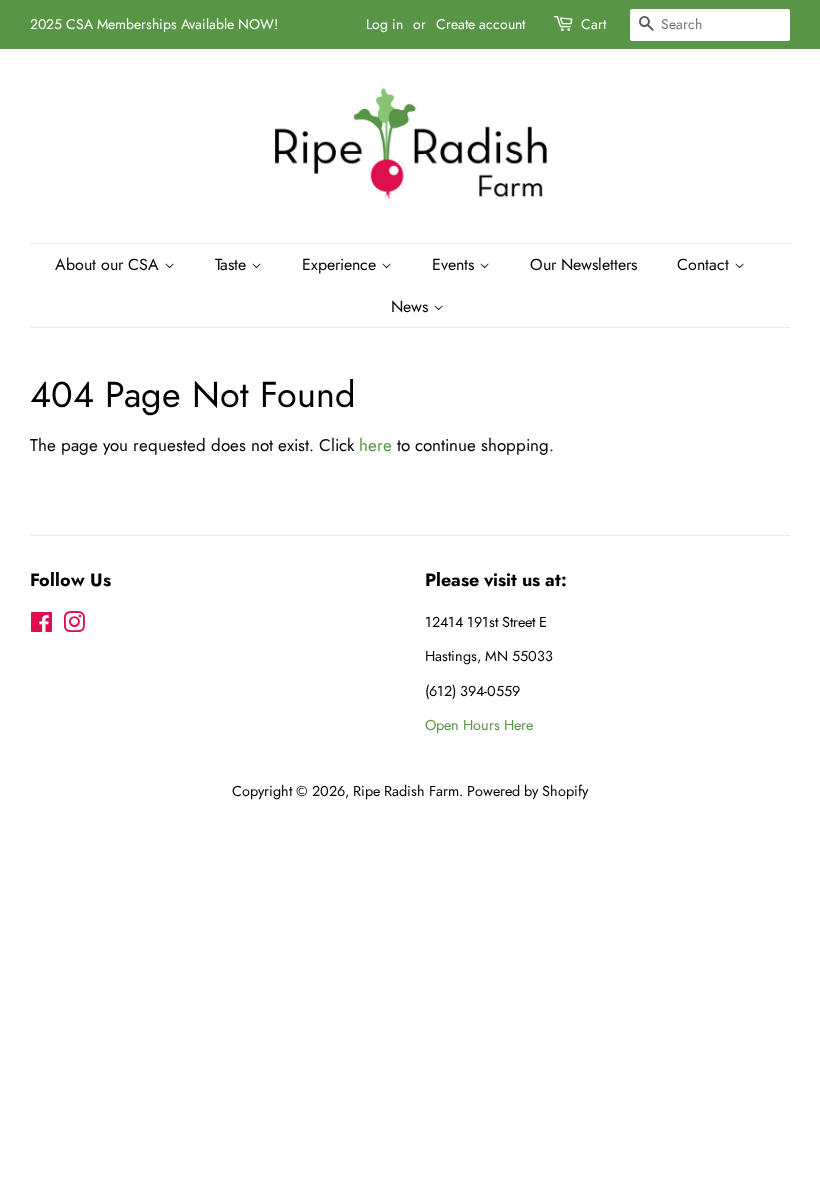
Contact (705, 264)
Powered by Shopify (527, 791)
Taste (233, 264)
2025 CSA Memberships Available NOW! (154, 24)
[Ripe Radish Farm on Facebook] (41, 626)
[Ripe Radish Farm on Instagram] (74, 626)
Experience (341, 264)
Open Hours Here (479, 725)
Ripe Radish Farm (406, 791)
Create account (480, 24)
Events (455, 264)
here (375, 445)
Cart (593, 24)
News (412, 306)
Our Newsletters (583, 264)
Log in (384, 24)
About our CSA (109, 264)
